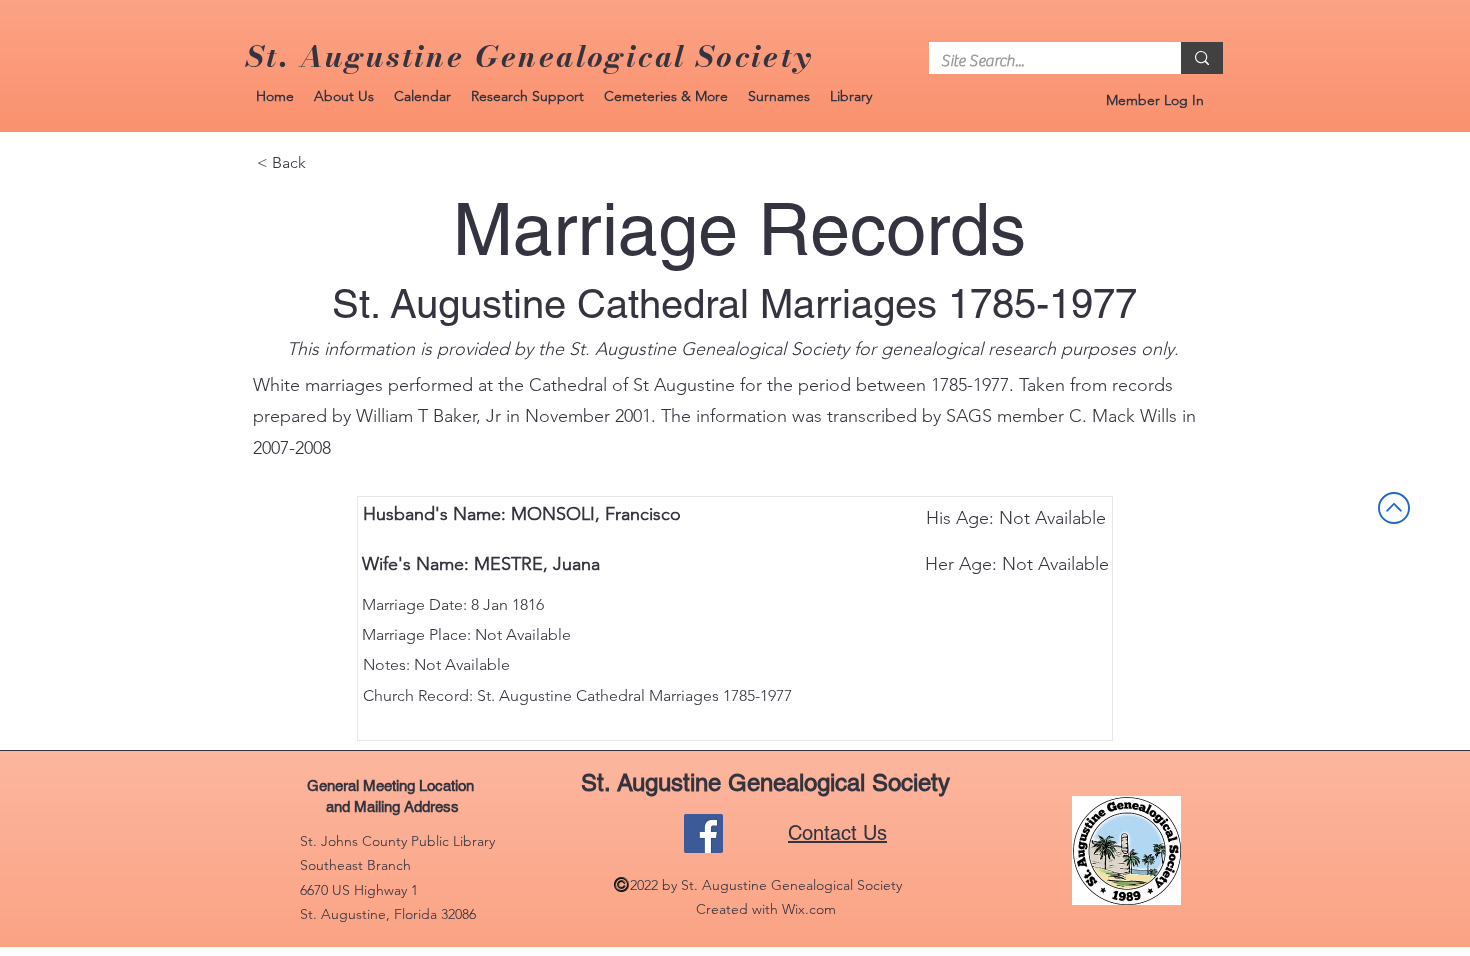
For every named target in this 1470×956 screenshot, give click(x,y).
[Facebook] (703, 833)
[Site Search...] (1202, 58)
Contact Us (837, 833)
